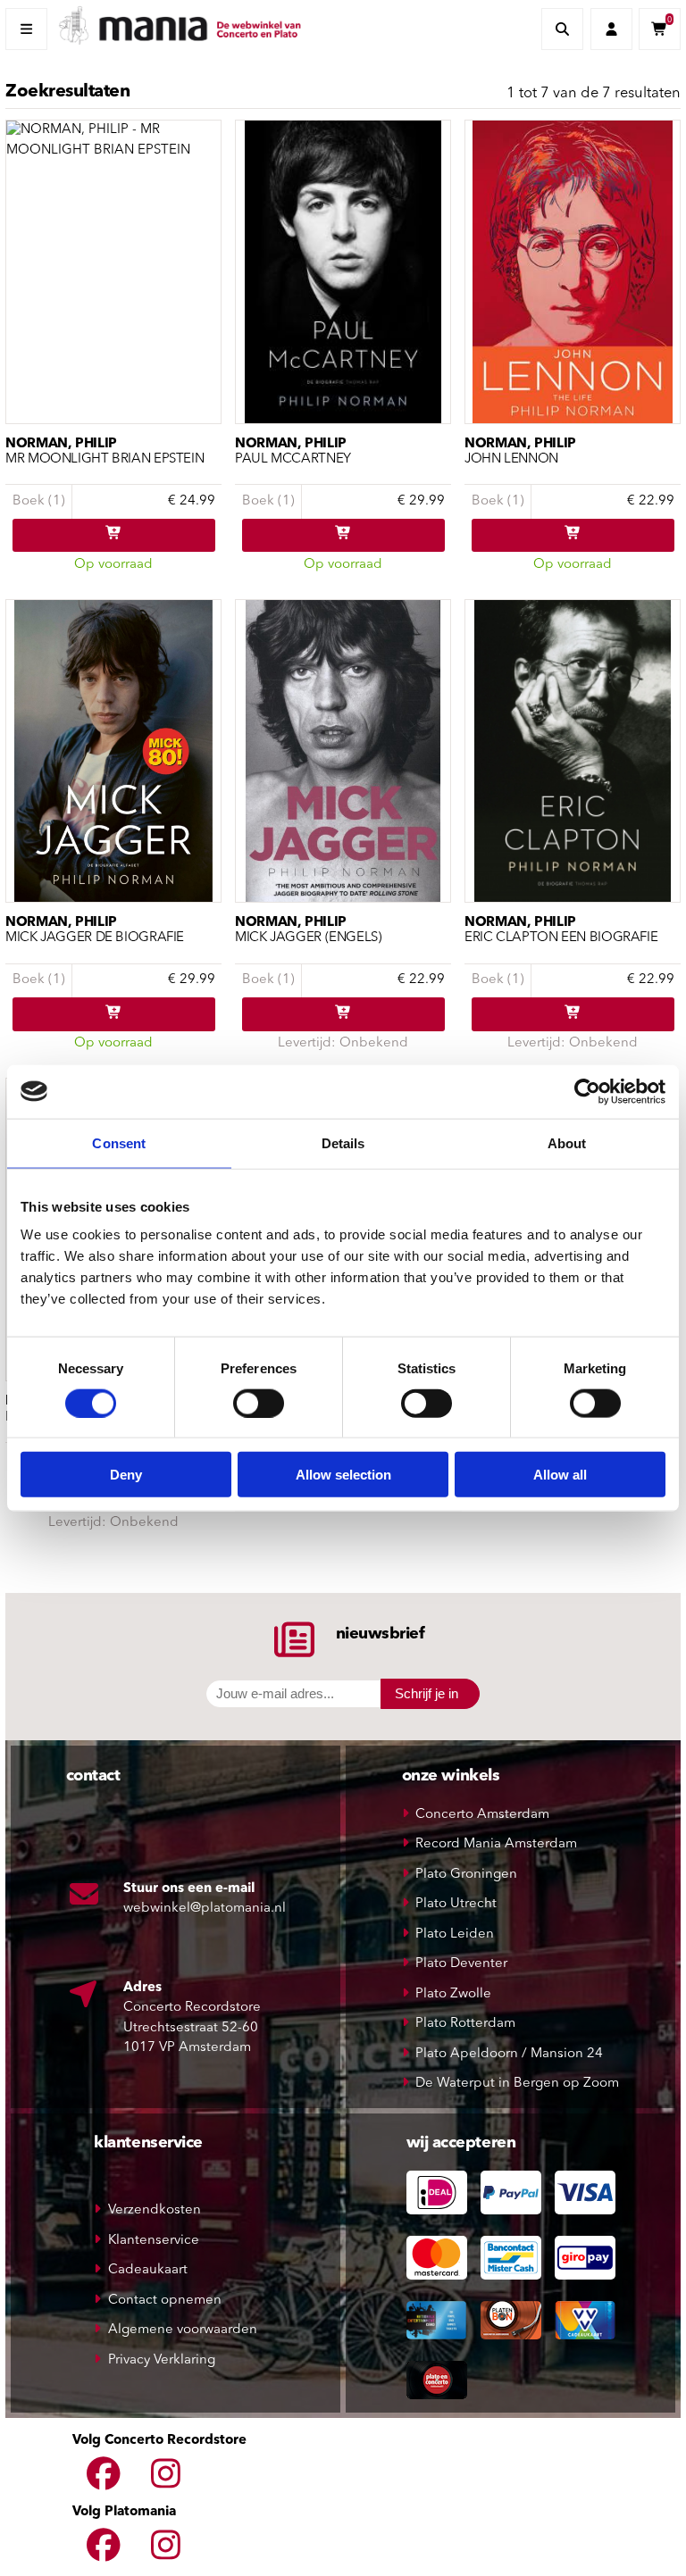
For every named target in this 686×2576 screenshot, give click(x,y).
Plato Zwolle (453, 1994)
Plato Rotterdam (465, 2024)
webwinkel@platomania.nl (205, 1909)
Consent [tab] (119, 1142)
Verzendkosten (155, 2210)
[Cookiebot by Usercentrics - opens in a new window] (587, 1091)
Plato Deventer (461, 1964)
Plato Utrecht (456, 1904)
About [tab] (567, 1142)
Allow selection (343, 1475)
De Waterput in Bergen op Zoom (517, 2084)
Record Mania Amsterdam (496, 1844)
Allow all (560, 1475)
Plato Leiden (455, 1934)
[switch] (259, 1403)
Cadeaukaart (148, 2270)
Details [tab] (343, 1142)
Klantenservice (154, 2241)
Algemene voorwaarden (183, 2330)
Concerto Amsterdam (482, 1815)
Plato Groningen (466, 1875)
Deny (126, 1475)
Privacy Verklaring (162, 2360)
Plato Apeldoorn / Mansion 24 (509, 2054)
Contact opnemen (165, 2301)
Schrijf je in (427, 1693)
